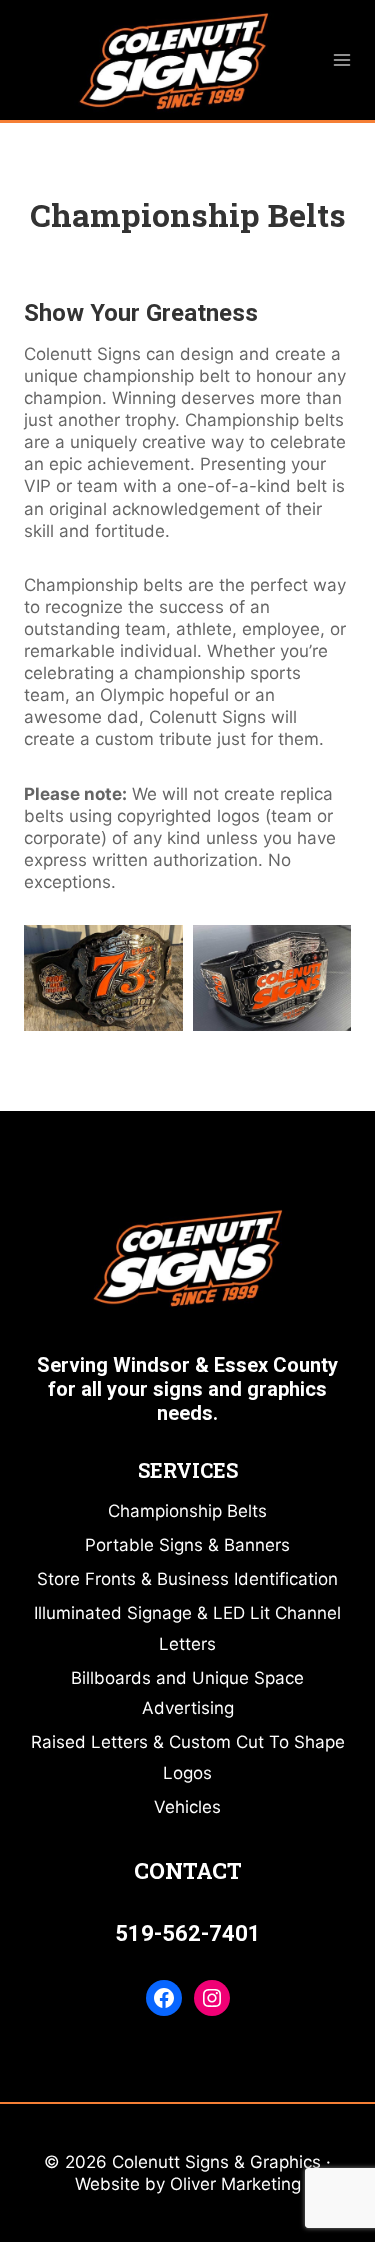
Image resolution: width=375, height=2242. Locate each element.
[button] (103, 978)
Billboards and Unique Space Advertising (187, 1693)
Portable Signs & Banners (187, 1545)
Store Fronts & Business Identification (187, 1579)
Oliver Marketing (235, 2184)
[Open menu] (342, 59)
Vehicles (187, 1807)
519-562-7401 (188, 1933)
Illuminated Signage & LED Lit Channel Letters (187, 1628)
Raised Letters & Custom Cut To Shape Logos (188, 1757)
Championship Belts (187, 1511)
